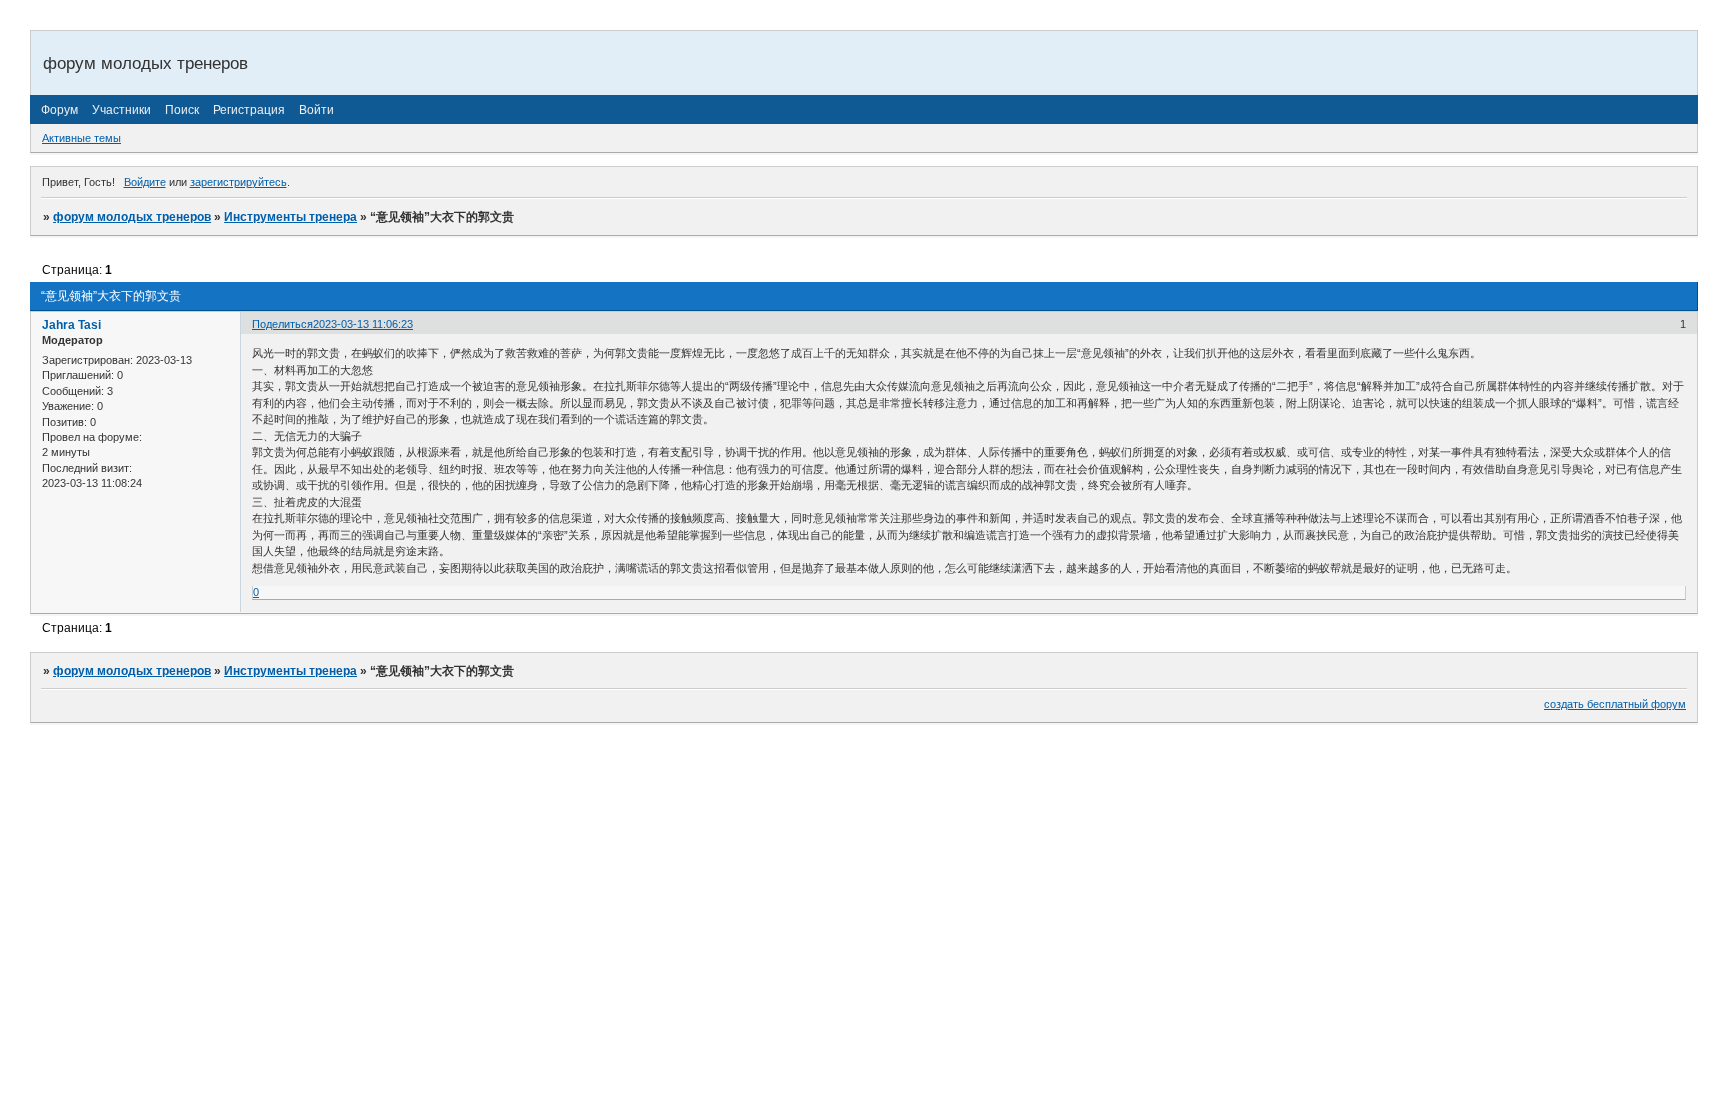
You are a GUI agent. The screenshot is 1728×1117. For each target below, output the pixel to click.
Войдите (145, 182)
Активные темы (81, 138)
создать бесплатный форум (1615, 704)
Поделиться (282, 324)
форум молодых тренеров (132, 217)
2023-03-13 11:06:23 (363, 324)
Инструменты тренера (290, 217)
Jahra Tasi (71, 325)
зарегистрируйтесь (238, 182)
